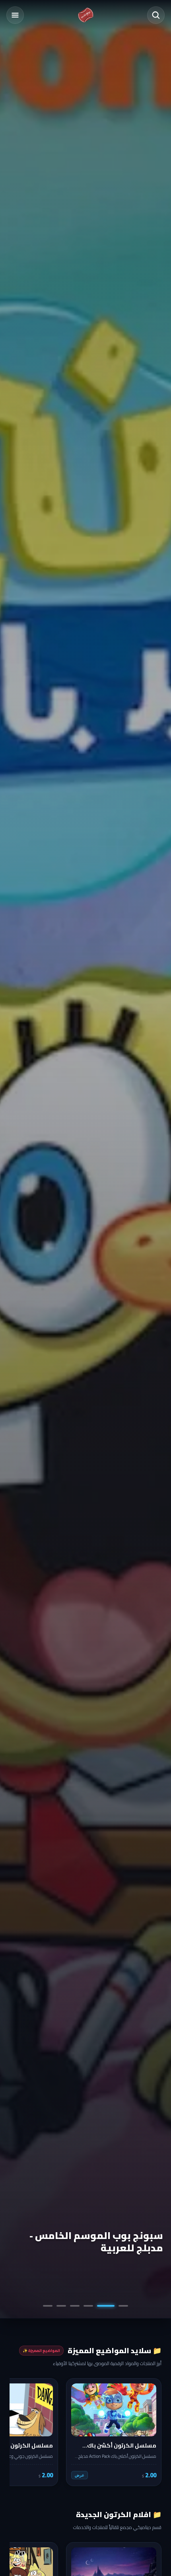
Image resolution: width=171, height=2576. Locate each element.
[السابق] (150, 2432)
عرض (80, 2475)
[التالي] (21, 2432)
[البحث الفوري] (156, 15)
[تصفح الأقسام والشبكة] (15, 15)
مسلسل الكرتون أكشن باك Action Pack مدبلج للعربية (87, 2242)
